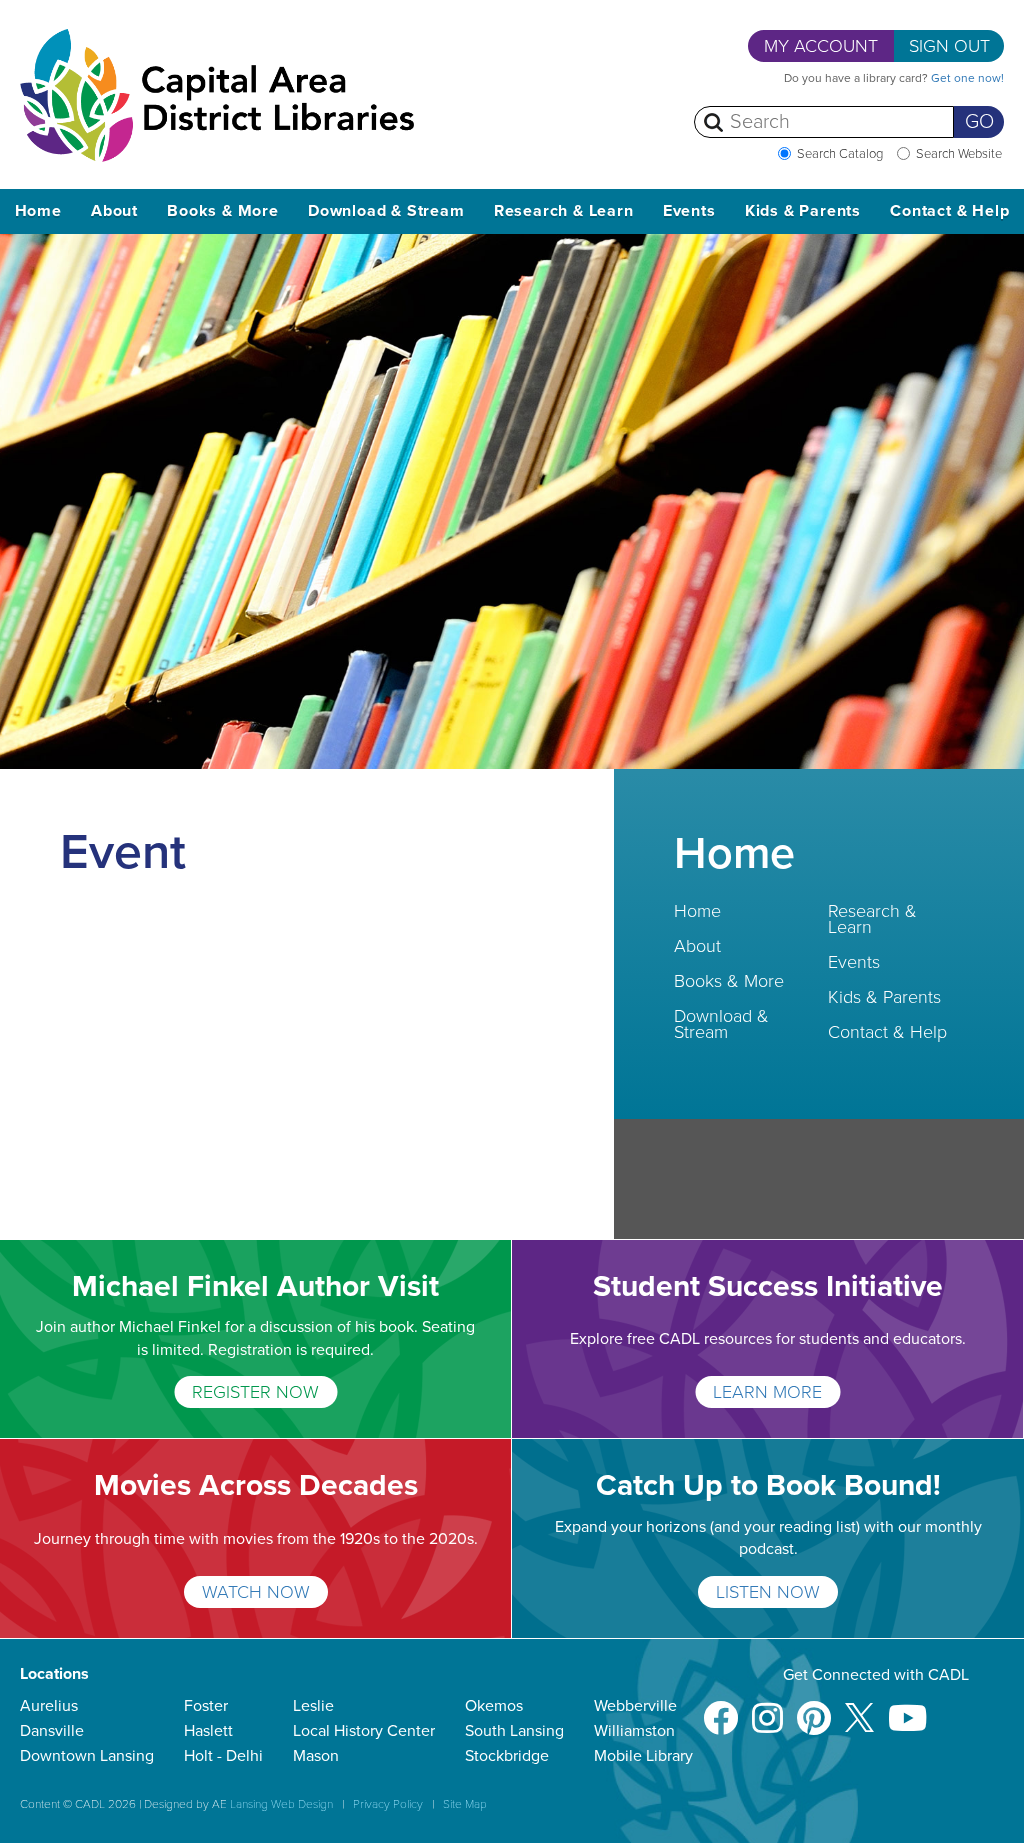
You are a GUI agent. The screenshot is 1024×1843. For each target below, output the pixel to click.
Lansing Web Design (281, 1804)
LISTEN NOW (768, 1592)
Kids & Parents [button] (803, 211)
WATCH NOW (256, 1592)
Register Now (255, 1392)
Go (979, 122)
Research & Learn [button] (564, 211)
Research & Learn (872, 919)
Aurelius (49, 1706)
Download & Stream (721, 1024)
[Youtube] (907, 1708)
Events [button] (689, 211)
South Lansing (514, 1731)
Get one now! (967, 78)
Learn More (767, 1392)
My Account (821, 46)
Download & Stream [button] (386, 211)
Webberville (635, 1706)
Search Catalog (840, 154)
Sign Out (949, 46)
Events (854, 962)
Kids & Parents (884, 997)
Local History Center (364, 1731)
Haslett (208, 1731)
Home (38, 211)
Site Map (465, 1804)
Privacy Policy (388, 1804)
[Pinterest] (814, 1708)
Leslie (313, 1706)
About (697, 946)
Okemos (494, 1706)
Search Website (959, 154)
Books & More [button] (223, 211)
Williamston (634, 1731)
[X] (859, 1708)
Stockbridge (507, 1756)
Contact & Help (887, 1032)
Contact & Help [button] (949, 211)
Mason (316, 1756)
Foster (206, 1706)
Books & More (729, 981)
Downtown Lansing (87, 1756)
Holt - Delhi (223, 1756)
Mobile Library (643, 1756)
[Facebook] (720, 1708)
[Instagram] (767, 1708)
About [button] (114, 211)
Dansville (52, 1731)
